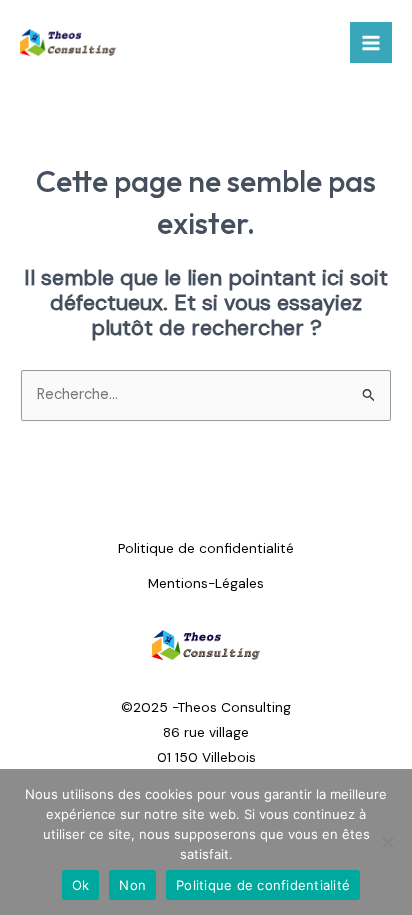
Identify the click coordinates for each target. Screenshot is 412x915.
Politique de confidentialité (206, 548)
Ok (81, 885)
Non (132, 885)
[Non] (387, 842)
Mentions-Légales (206, 583)
